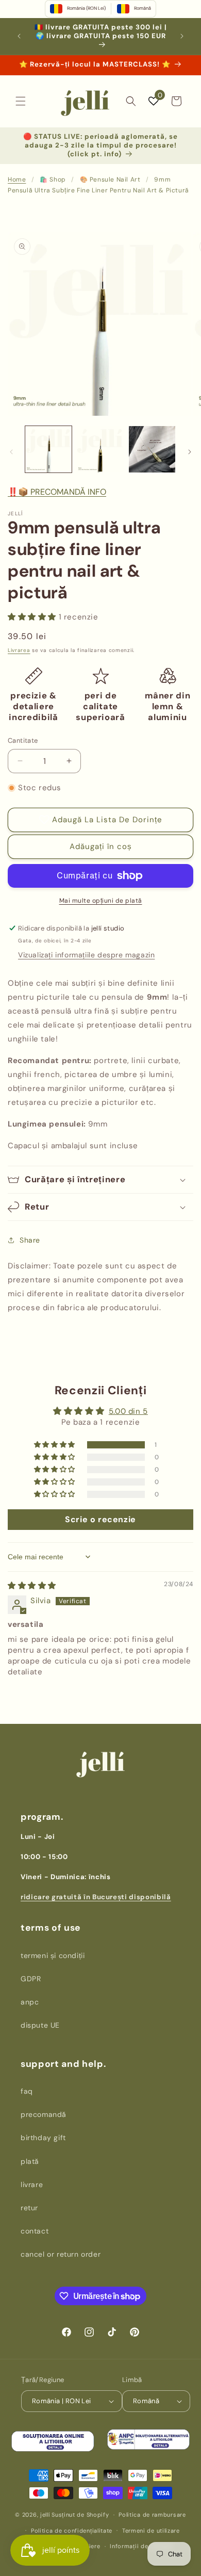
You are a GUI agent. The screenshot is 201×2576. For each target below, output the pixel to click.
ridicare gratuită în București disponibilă (96, 1897)
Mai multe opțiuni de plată (101, 901)
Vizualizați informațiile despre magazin (86, 955)
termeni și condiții (53, 1955)
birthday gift (43, 2138)
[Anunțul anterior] (19, 36)
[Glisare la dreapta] (190, 452)
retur (29, 2208)
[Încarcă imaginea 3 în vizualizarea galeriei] (152, 449)
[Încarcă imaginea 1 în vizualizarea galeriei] (48, 449)
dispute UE (40, 2025)
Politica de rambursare (152, 2515)
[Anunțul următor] (182, 36)
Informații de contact (141, 2546)
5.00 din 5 (128, 1411)
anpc (30, 2002)
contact (35, 2231)
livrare (32, 2184)
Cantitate (23, 740)
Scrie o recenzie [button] (100, 1519)
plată (30, 2161)
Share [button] (30, 1240)
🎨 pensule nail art (110, 180)
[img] (32, 1586)
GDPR (31, 1979)
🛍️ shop (53, 180)
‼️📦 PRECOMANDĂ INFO (57, 492)
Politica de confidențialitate (72, 2531)
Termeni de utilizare (151, 2531)
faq (27, 2091)
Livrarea (19, 650)
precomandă (44, 2114)
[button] (21, 101)
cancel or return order (61, 2254)
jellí (45, 2515)
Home (17, 180)
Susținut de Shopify (80, 2515)
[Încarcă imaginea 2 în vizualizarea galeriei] (100, 449)
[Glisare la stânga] (11, 452)
